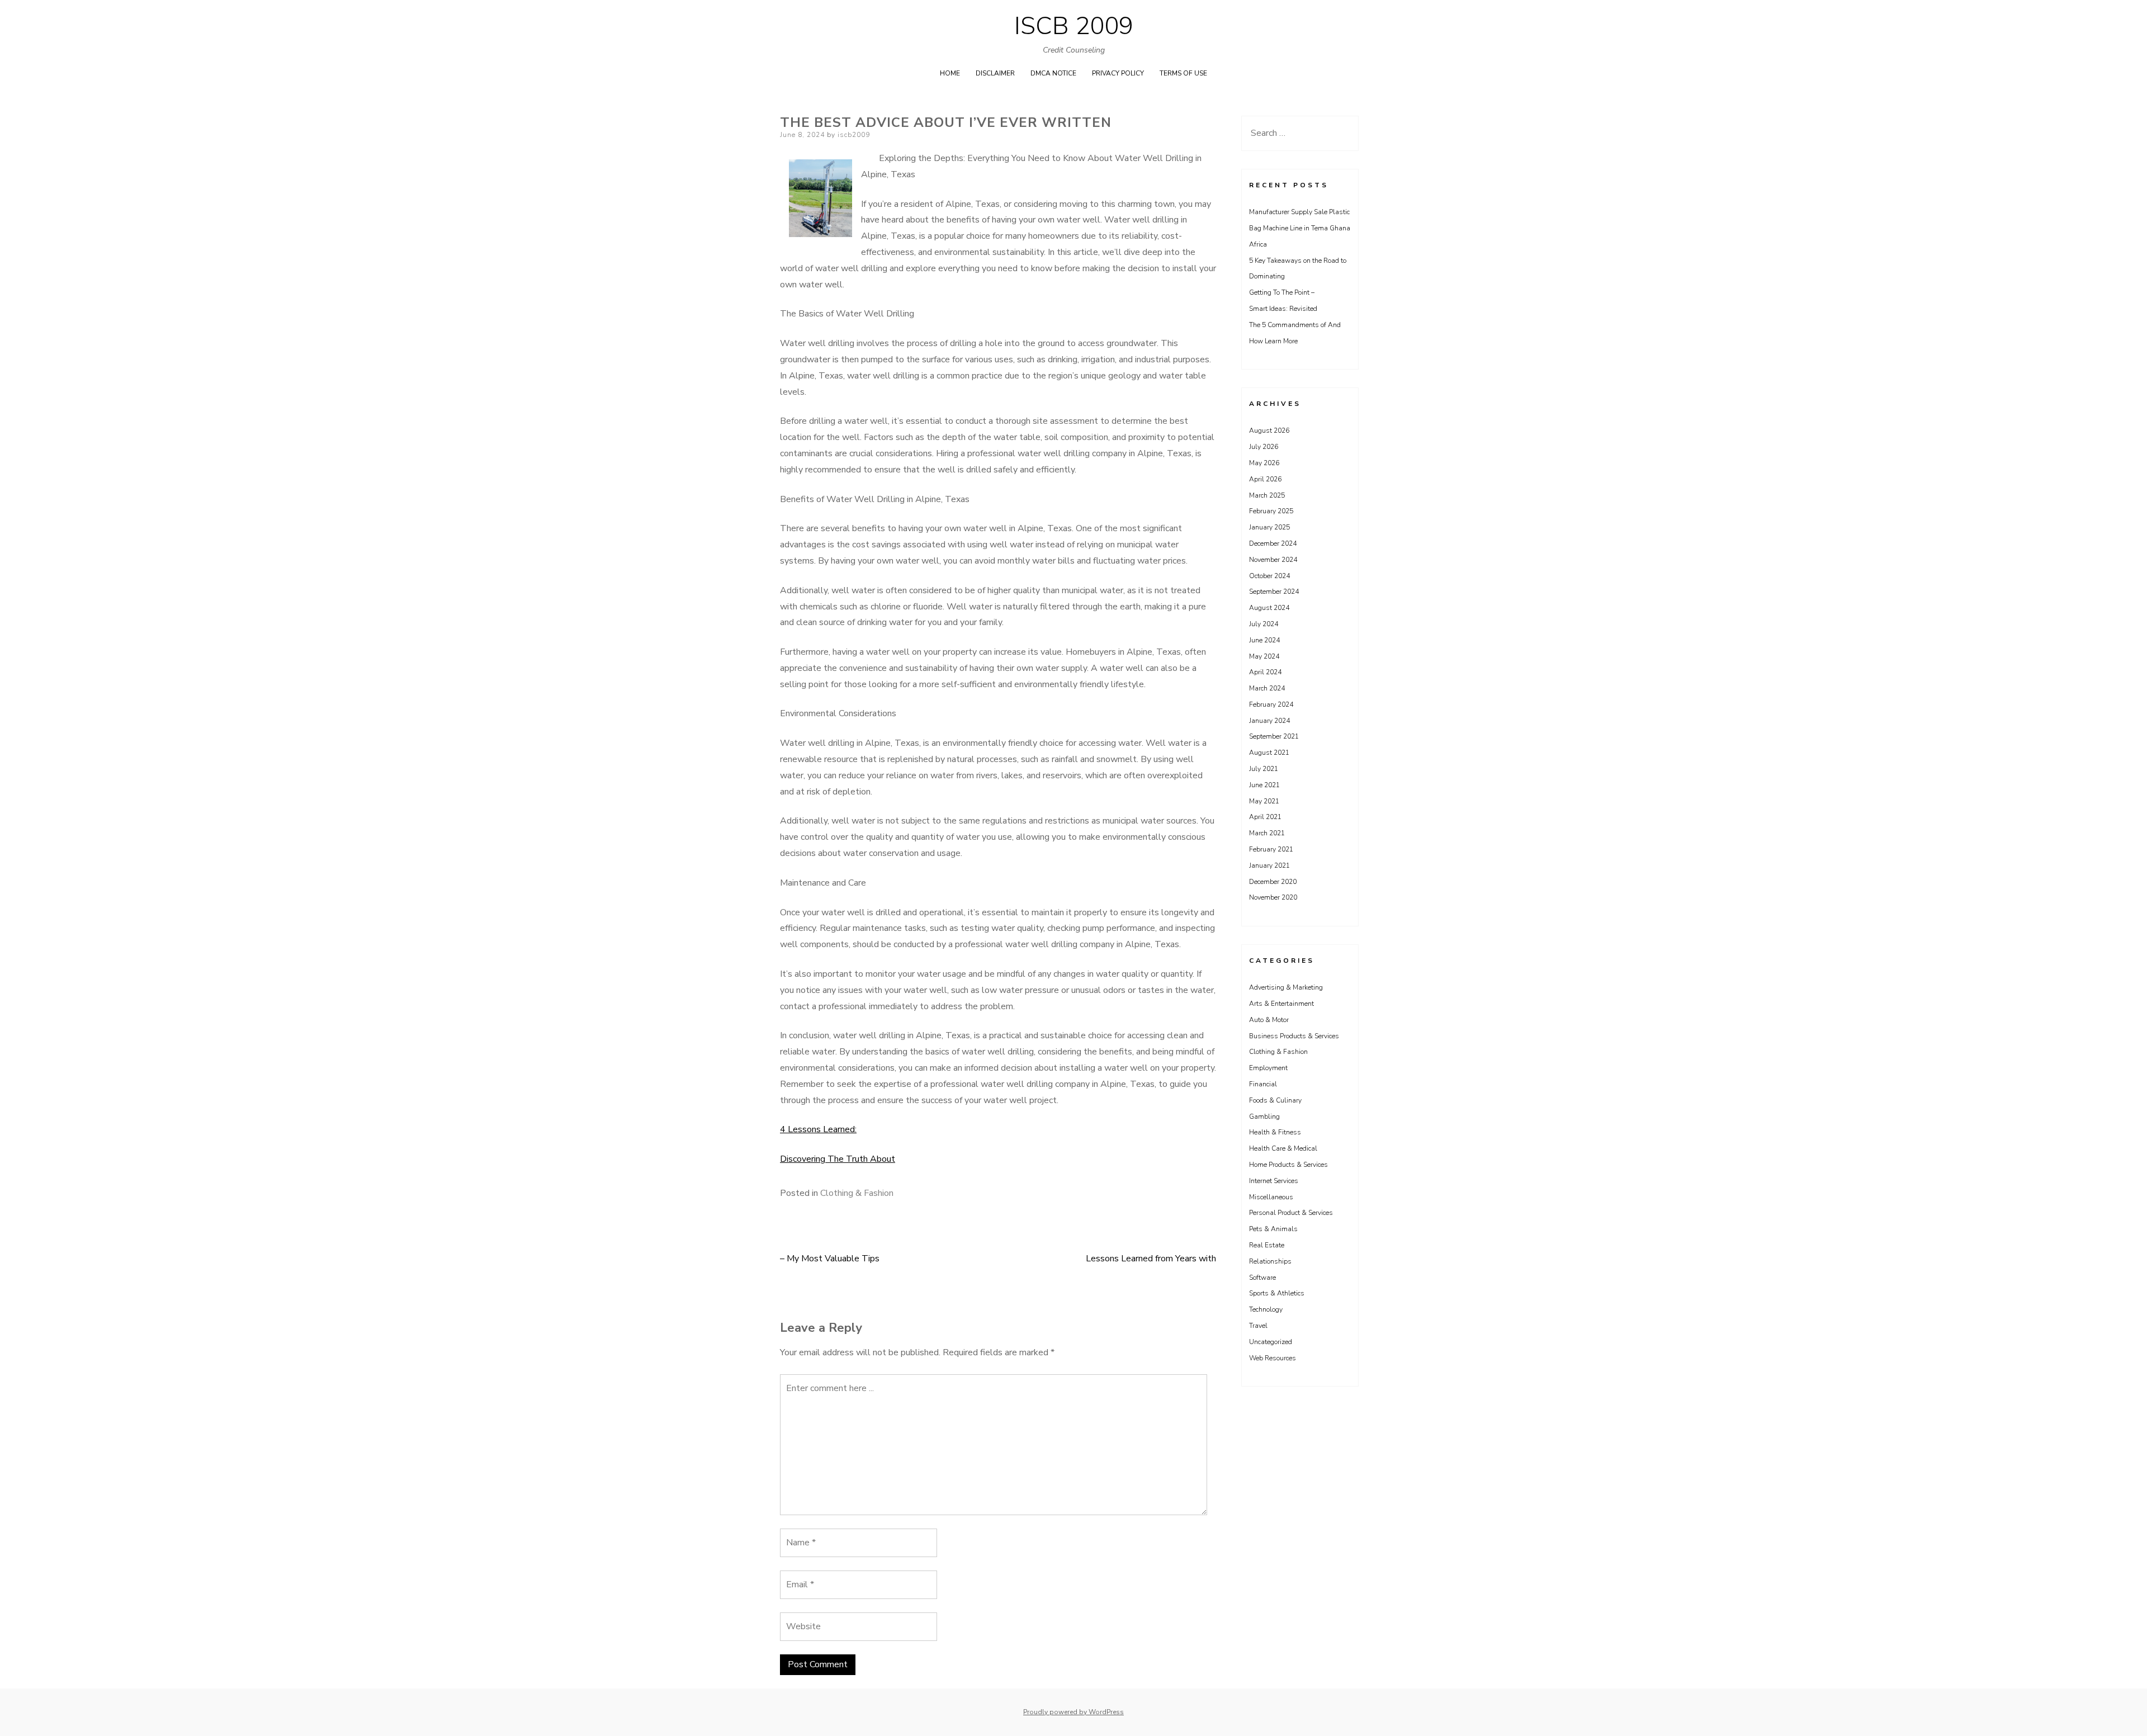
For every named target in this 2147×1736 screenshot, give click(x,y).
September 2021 (1274, 736)
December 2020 (1273, 882)
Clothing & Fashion (857, 1193)
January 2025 (1269, 527)
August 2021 (1269, 753)
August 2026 (1269, 431)
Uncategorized (1271, 1342)
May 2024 (1264, 656)
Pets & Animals (1273, 1229)
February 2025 (1271, 511)
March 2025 (1267, 495)
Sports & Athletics (1277, 1293)
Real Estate (1267, 1245)
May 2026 (1264, 463)
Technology (1266, 1309)
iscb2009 (854, 135)
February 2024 (1271, 704)
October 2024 (1269, 576)
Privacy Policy (1118, 73)
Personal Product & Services (1291, 1213)
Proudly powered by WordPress (1073, 1712)
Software (1262, 1278)
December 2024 (1273, 543)
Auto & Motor (1269, 1020)
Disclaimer (995, 73)
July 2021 (1264, 769)
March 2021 (1267, 833)
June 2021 (1264, 785)
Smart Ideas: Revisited (1283, 309)
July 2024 (1264, 624)
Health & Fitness (1275, 1132)
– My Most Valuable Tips (830, 1259)
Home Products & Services (1288, 1165)
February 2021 (1271, 849)
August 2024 (1269, 608)
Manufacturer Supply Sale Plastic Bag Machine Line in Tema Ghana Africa (1300, 228)
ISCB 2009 (1074, 26)
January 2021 (1269, 865)
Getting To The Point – (1282, 292)
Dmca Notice (1053, 73)
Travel (1258, 1326)
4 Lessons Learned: (818, 1129)
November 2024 (1273, 560)
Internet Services (1274, 1181)
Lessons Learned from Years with (1151, 1259)
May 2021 (1264, 801)
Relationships (1270, 1261)
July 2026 (1264, 447)
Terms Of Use (1183, 73)
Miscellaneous (1271, 1197)
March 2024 (1267, 688)
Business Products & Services (1294, 1036)
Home (950, 73)
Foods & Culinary (1275, 1100)
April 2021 (1265, 817)
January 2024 (1269, 721)
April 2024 (1265, 672)
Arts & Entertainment (1281, 1004)
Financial (1263, 1084)
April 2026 (1265, 479)
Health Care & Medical (1283, 1148)
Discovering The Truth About (838, 1159)
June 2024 (1264, 640)
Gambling (1264, 1117)
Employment (1268, 1068)
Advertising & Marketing (1286, 987)
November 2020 (1273, 897)
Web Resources (1273, 1358)
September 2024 (1274, 592)
